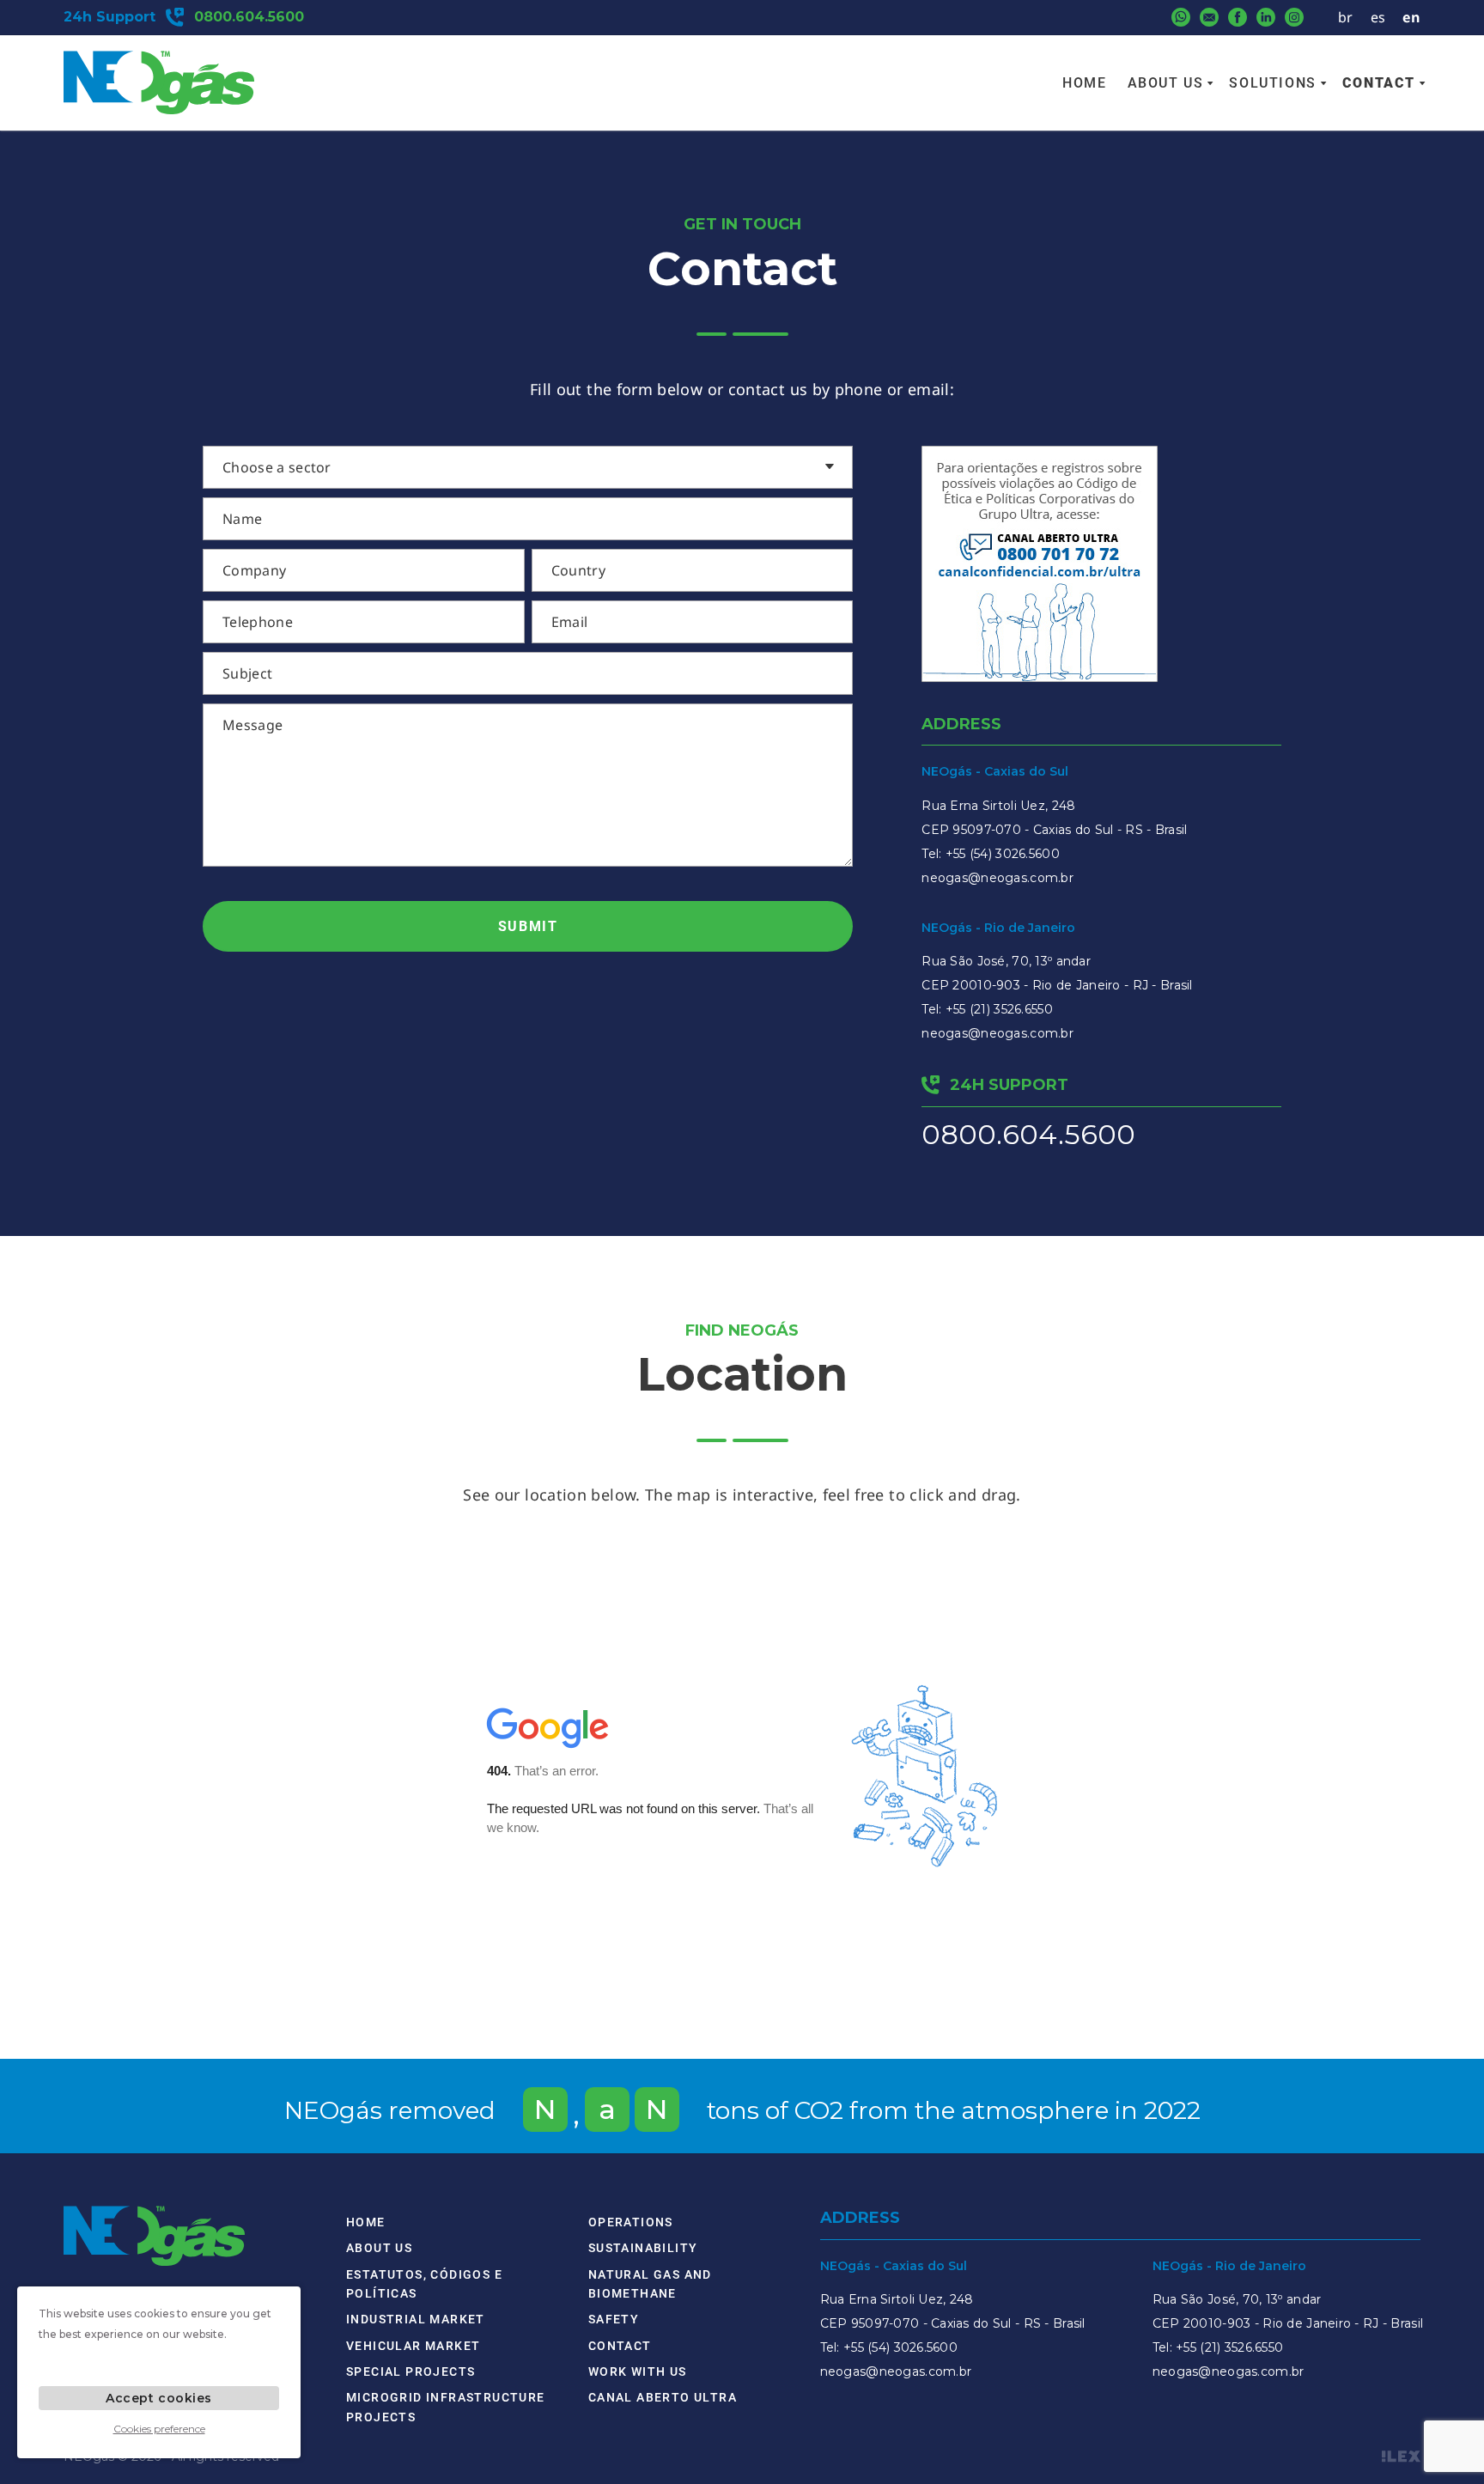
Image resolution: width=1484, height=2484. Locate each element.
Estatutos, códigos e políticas (424, 2284)
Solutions (1272, 83)
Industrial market (416, 2319)
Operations (631, 2222)
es (1378, 17)
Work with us (638, 2371)
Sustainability (643, 2248)
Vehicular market (413, 2346)
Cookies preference (159, 2429)
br (1346, 17)
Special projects (411, 2371)
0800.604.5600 (1028, 1135)
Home (1084, 83)
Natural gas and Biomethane (650, 2284)
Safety (614, 2319)
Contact (1379, 83)
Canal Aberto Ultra (663, 2397)
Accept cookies (159, 2398)
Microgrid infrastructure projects (446, 2407)
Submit (528, 926)
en (1411, 17)
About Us (1166, 83)
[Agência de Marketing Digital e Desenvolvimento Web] (1401, 2457)
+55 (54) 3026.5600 (1003, 854)
